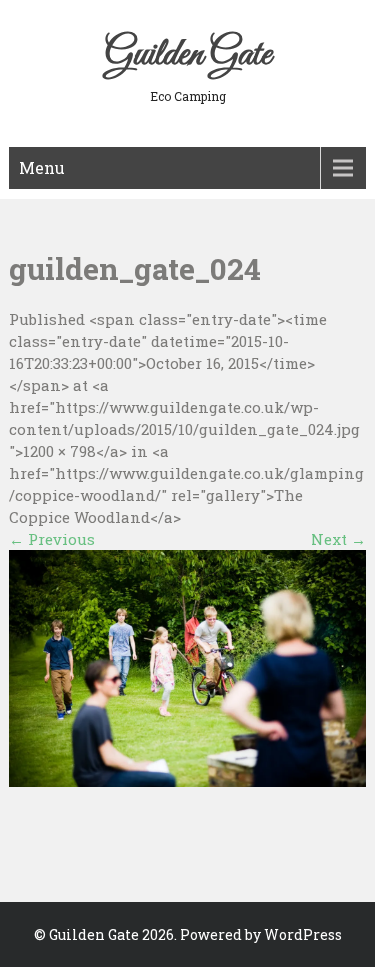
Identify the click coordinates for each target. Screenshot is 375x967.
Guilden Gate (188, 55)
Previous (52, 539)
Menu (42, 167)
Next (338, 539)
